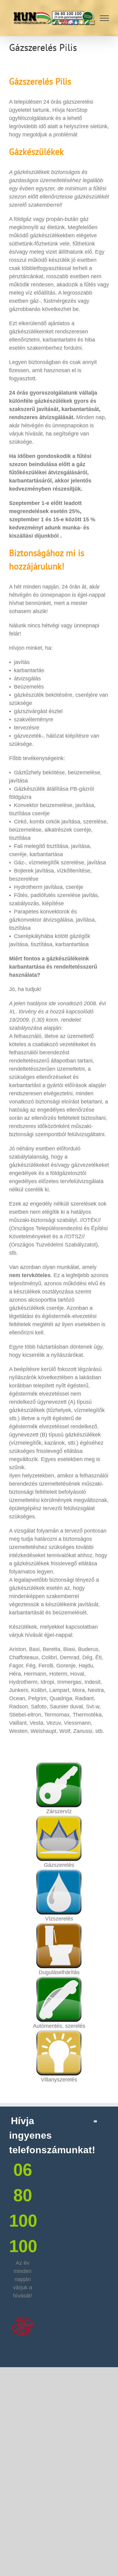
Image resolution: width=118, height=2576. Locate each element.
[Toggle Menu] (105, 18)
